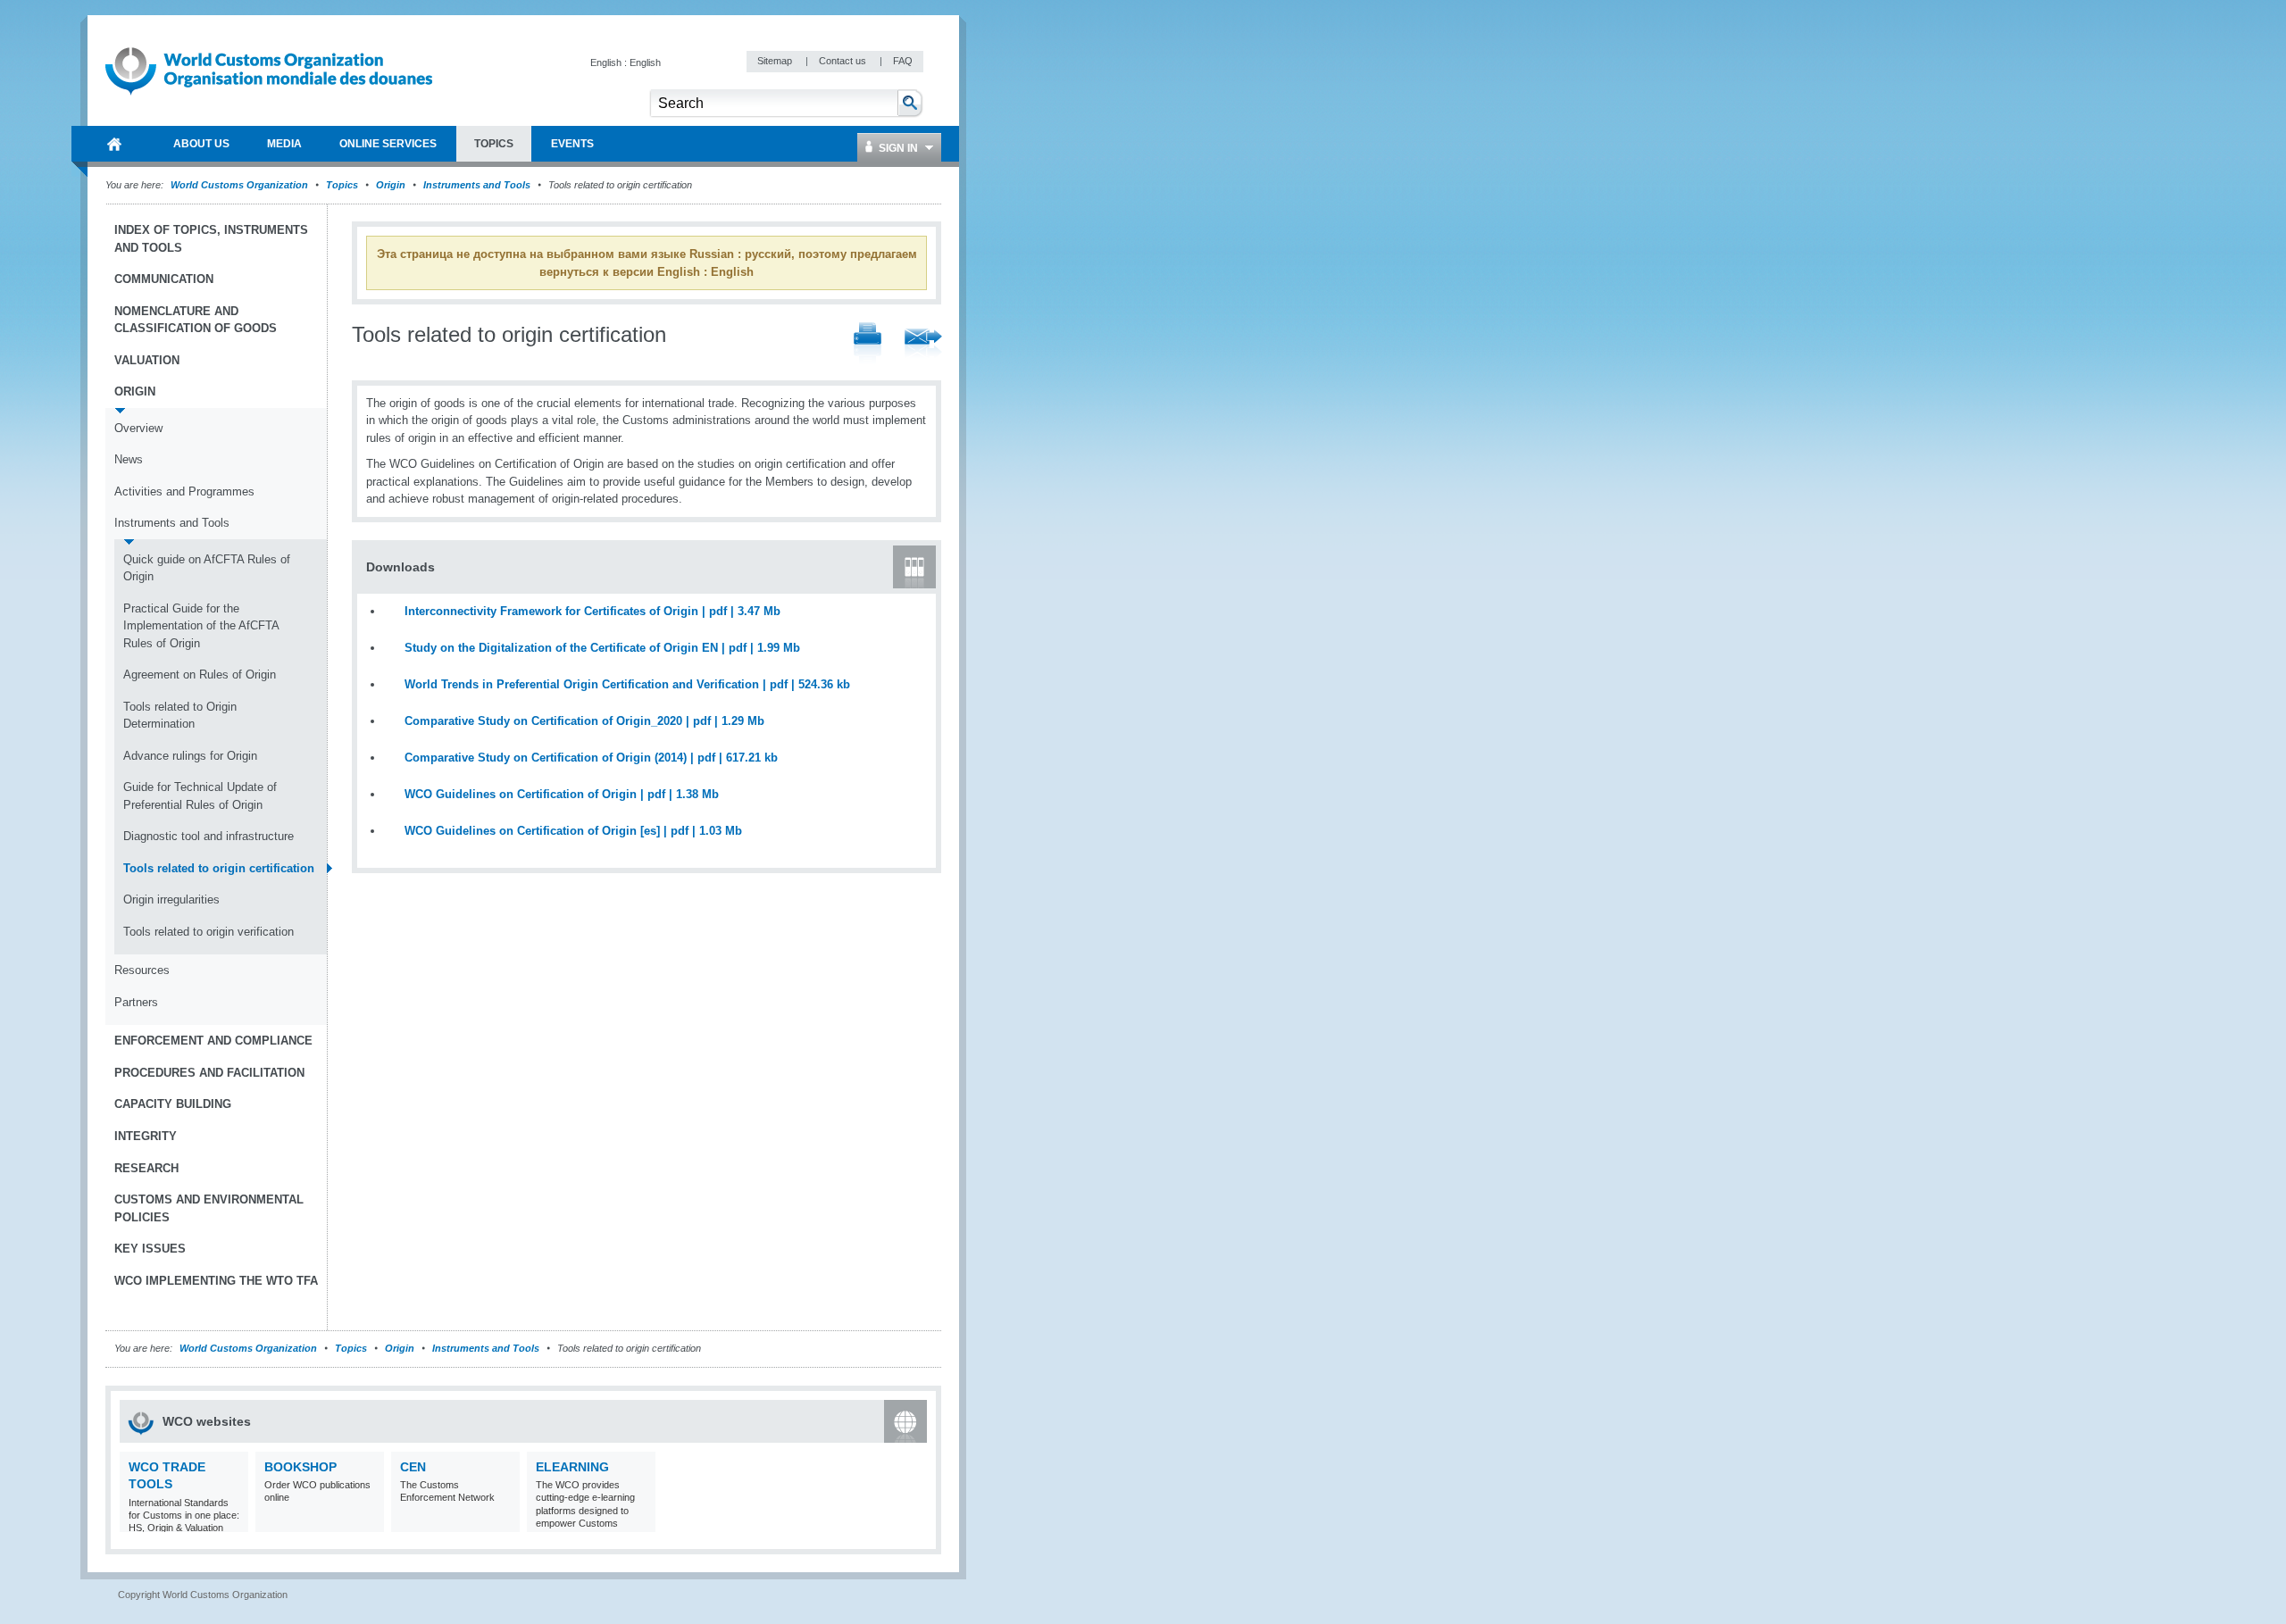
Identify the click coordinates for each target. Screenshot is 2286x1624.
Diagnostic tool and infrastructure (209, 836)
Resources (142, 970)
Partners (136, 1002)
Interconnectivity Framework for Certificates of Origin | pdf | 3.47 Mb (592, 611)
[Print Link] (868, 344)
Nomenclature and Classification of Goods (196, 320)
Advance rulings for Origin (190, 756)
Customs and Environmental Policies (209, 1208)
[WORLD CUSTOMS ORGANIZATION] (114, 144)
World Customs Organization (241, 185)
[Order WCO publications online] (368, 1521)
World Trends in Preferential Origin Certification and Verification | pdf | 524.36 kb (627, 684)
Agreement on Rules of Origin (200, 675)
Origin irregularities (171, 899)
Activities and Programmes (184, 491)
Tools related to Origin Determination (180, 716)
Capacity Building (173, 1104)
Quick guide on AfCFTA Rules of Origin (207, 568)
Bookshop (300, 1467)
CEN (413, 1467)
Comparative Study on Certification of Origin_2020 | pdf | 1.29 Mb (584, 721)
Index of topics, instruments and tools (211, 239)
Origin (391, 185)
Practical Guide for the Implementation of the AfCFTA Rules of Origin (201, 626)
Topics (342, 185)
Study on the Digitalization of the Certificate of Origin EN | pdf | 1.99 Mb (602, 648)
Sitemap (776, 61)
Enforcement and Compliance (213, 1041)
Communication (164, 279)
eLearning (572, 1467)
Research (146, 1168)
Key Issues (150, 1249)
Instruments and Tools (477, 185)
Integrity (146, 1136)
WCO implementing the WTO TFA (216, 1281)
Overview (138, 428)
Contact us (844, 61)
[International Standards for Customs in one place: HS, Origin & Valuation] (233, 1521)
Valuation (147, 360)
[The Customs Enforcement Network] (504, 1521)
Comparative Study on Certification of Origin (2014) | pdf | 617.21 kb (591, 758)
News (129, 459)
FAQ (903, 61)
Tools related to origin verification (209, 932)
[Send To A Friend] (923, 345)
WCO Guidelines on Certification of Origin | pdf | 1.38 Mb (562, 794)
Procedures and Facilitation (209, 1073)
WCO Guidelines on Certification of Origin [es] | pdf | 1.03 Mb (573, 831)
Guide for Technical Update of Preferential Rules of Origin (200, 796)
